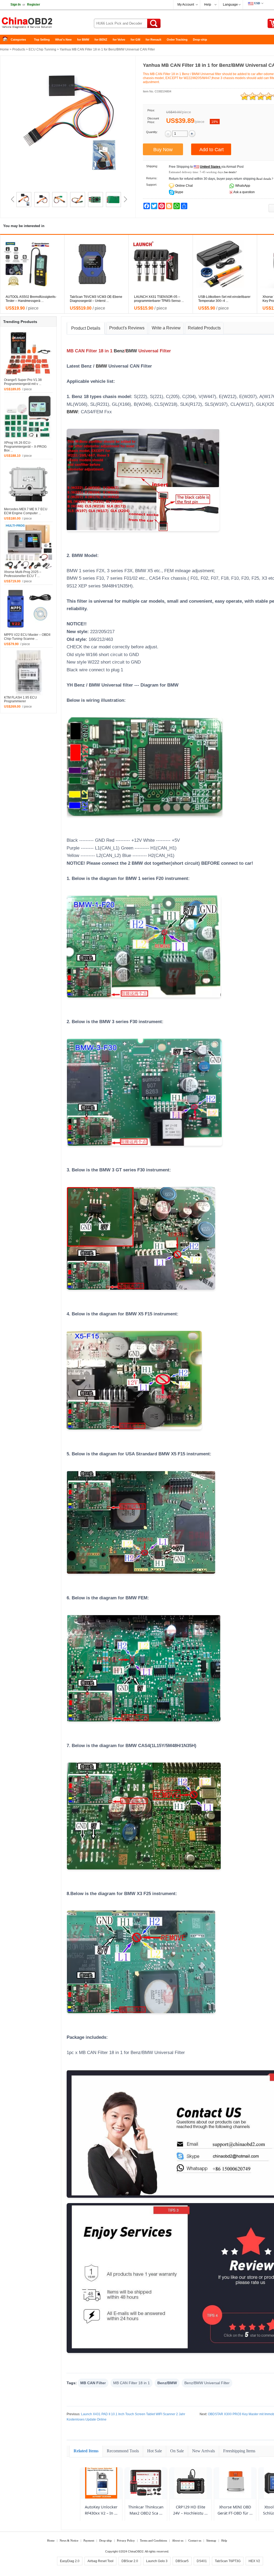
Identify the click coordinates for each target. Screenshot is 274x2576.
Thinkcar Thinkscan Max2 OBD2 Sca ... (146, 2510)
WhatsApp (242, 186)
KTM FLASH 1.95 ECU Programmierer (20, 699)
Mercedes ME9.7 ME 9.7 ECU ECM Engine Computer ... (26, 511)
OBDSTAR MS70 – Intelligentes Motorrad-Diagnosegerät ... (221, 299)
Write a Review (166, 328)
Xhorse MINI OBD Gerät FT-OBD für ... (235, 2510)
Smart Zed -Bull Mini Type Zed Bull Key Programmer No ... (95, 299)
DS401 (202, 2561)
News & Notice (69, 2540)
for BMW (83, 40)
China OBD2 (43, 24)
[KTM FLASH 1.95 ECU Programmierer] (28, 671)
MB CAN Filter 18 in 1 (132, 2383)
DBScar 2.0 (130, 2561)
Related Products (204, 328)
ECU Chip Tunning (42, 49)
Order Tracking (177, 40)
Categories (18, 40)
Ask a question (244, 192)
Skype (179, 192)
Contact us (195, 2540)
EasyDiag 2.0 (70, 2561)
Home (7, 40)
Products (19, 49)
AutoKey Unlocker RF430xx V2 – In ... (101, 2510)
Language (230, 5)
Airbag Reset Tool (100, 2561)
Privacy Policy (126, 2540)
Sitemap (211, 2540)
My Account (186, 5)
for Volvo (119, 40)
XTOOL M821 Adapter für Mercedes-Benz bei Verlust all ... (160, 299)
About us (178, 2540)
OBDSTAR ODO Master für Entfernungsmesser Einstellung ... (30, 299)
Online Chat (184, 186)
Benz (119, 351)
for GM (135, 40)
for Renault (153, 40)
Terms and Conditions (153, 2540)
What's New (63, 40)
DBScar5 (182, 2561)
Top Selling (42, 40)
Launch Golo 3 (157, 2561)
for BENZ (101, 40)
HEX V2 (254, 2561)
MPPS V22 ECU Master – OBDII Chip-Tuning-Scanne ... (27, 637)
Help (208, 5)
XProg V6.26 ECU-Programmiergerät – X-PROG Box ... (25, 447)
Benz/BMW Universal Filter (207, 2383)
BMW (131, 351)
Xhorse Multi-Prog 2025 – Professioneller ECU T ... (23, 574)
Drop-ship (200, 40)
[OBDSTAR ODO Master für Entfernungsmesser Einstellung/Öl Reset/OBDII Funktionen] (35, 264)
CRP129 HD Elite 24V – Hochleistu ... (190, 2510)
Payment (89, 2540)
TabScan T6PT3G (228, 2561)
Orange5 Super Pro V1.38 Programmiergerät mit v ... (23, 382)
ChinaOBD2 (136, 2551)
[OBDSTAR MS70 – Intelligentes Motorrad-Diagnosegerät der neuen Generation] (228, 264)
